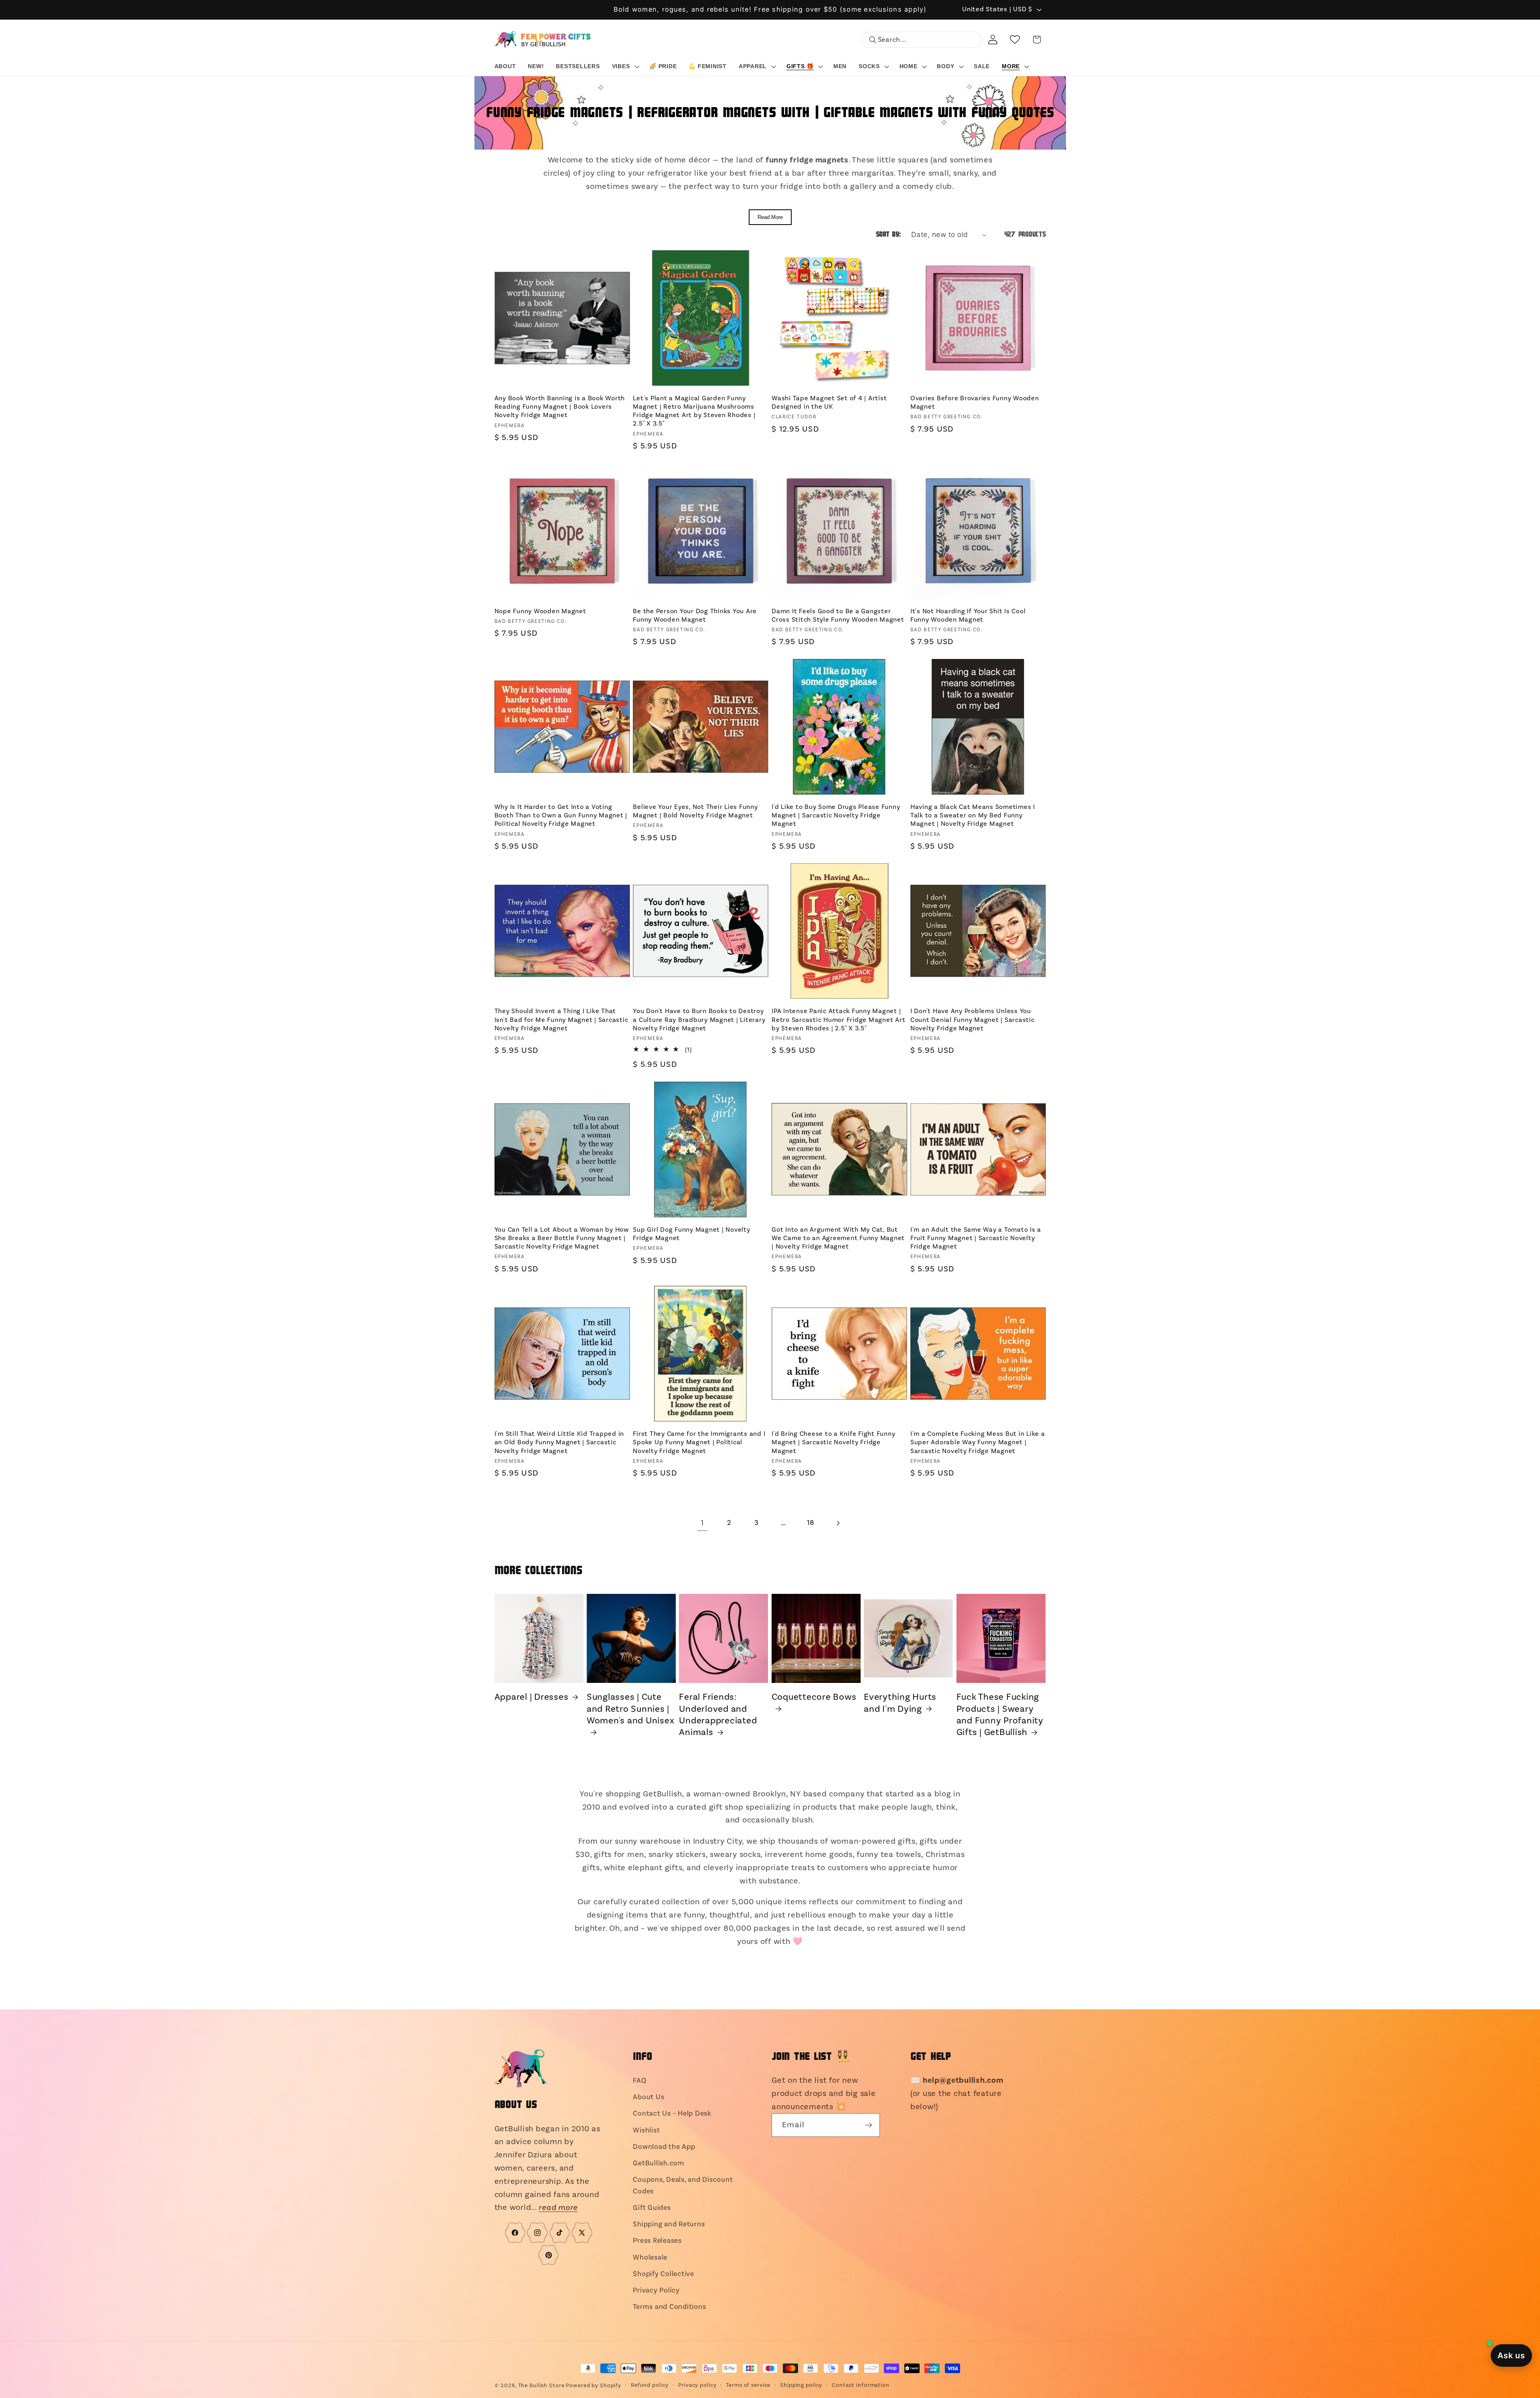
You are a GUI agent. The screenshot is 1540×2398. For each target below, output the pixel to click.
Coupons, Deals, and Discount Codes (683, 2185)
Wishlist (646, 2130)
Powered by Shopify (594, 2386)
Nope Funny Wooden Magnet (540, 611)
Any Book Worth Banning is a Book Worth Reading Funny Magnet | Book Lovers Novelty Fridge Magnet (560, 407)
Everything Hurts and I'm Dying (900, 1703)
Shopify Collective (664, 2274)
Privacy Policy (656, 2290)
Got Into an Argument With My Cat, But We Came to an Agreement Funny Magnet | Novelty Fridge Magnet (838, 1238)
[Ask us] (1511, 2355)
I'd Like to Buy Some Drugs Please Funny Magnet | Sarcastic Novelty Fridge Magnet (836, 815)
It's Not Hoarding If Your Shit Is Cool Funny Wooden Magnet (968, 615)
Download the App (664, 2147)
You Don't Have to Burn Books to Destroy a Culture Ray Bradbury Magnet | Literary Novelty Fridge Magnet (699, 1020)
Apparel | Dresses (532, 1697)
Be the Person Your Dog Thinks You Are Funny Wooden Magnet (695, 615)
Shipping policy (801, 2385)
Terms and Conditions (669, 2307)
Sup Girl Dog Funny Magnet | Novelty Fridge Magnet (691, 1234)
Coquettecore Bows (814, 1697)
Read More (770, 217)
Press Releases (657, 2241)
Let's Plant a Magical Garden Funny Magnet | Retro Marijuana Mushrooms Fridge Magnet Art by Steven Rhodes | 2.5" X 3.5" (694, 411)
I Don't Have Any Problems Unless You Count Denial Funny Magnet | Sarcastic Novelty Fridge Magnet (973, 1020)
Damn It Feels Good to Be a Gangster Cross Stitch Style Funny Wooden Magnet (838, 615)
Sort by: (889, 235)
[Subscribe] (868, 2125)
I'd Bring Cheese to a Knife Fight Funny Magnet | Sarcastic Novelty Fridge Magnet (833, 1442)
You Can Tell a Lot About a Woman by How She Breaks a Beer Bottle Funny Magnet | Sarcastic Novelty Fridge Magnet (562, 1238)
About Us (648, 2097)
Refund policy (650, 2385)
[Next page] (838, 1523)
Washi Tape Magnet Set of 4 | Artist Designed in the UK (829, 402)
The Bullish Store (541, 2386)
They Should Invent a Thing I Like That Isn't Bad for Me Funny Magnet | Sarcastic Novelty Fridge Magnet (561, 1020)
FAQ (640, 2081)
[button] (625, 66)
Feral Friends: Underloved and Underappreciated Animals (718, 1715)
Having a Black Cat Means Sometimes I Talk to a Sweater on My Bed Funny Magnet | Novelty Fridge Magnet (973, 815)
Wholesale (650, 2257)
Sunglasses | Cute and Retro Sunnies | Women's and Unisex (631, 1709)
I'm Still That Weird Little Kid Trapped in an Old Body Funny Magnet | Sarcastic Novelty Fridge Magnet (559, 1442)
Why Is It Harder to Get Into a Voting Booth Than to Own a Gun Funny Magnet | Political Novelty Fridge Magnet (561, 815)
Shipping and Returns (669, 2224)
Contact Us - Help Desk (672, 2113)
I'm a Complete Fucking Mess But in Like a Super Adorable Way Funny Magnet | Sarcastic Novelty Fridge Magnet (978, 1442)
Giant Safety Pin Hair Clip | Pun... (104, 2381)
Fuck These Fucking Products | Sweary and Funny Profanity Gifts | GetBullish (1000, 1715)
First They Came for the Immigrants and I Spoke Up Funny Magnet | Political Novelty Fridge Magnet (699, 1442)
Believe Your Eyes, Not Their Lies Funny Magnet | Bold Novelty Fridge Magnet (695, 811)
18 (811, 1523)
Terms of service (748, 2385)
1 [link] (702, 1523)
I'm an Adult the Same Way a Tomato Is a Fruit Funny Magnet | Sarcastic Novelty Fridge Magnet (976, 1238)
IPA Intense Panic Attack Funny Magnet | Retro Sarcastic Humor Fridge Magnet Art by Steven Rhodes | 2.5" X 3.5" (838, 1020)
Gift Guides (652, 2208)
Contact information (861, 2385)
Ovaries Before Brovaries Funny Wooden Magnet (975, 402)
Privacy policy (697, 2385)
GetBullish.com (659, 2163)
